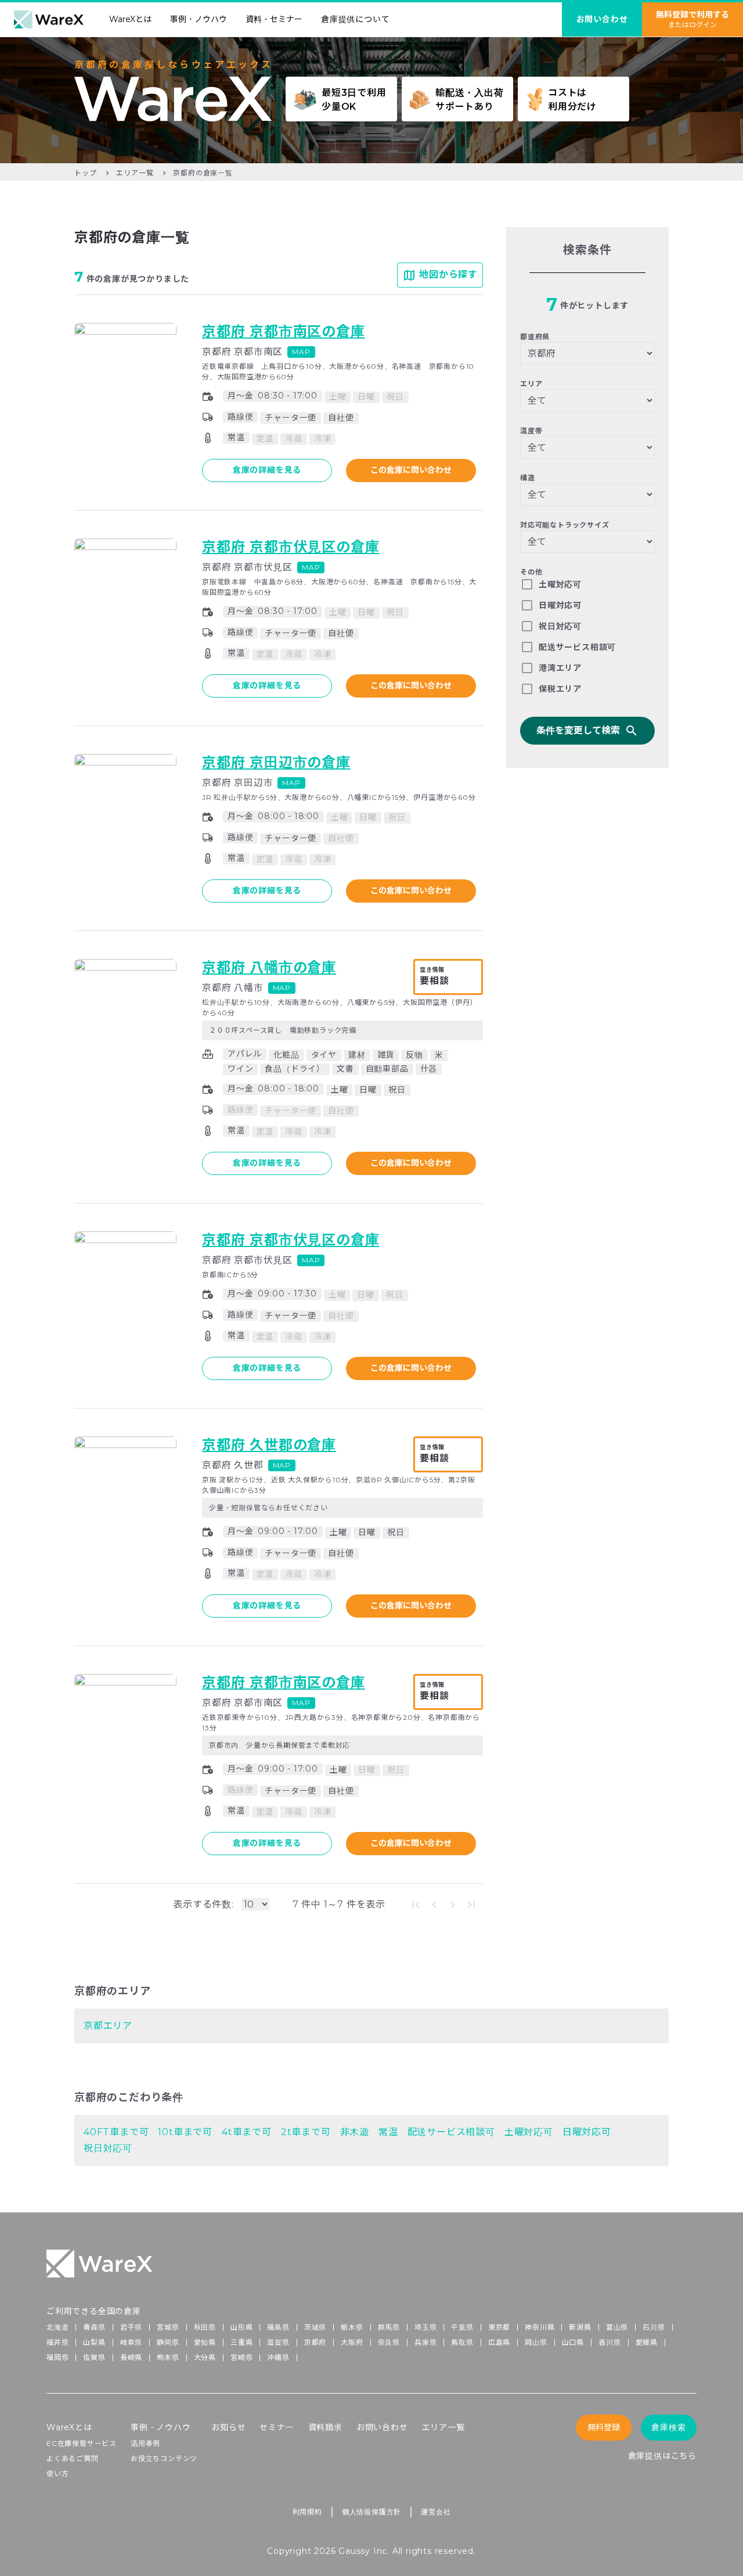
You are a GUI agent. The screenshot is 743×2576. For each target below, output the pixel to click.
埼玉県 (425, 2327)
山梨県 (94, 2342)
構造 (528, 478)
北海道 (57, 2327)
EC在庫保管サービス (82, 2443)
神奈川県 (540, 2327)
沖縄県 (278, 2357)
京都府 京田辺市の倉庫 (276, 762)
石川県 (654, 2327)
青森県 (94, 2327)
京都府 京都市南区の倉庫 (284, 331)
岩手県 (131, 2327)
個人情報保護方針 (371, 2512)
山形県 (241, 2327)
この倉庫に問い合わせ (411, 470)
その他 (531, 572)
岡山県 (536, 2342)
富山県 (617, 2327)
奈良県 (389, 2342)
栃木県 (352, 2327)
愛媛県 (647, 2342)
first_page (416, 1905)
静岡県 (168, 2342)
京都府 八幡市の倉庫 (269, 967)
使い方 (57, 2473)
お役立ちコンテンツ (164, 2458)
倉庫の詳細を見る (267, 470)
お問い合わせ (382, 2427)
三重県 (241, 2342)
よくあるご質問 (73, 2458)
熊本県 (168, 2357)
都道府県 (535, 337)
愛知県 (205, 2342)
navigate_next (453, 1905)
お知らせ (228, 2427)
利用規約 (307, 2512)
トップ (85, 173)
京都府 (315, 2342)
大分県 (205, 2357)
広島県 (499, 2342)
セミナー (277, 2427)
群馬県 (389, 2327)
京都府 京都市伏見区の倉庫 (291, 547)
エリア (531, 384)
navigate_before (434, 1905)
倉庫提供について (355, 19)
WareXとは (130, 19)
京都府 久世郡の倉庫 (269, 1445)
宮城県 (168, 2327)
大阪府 (352, 2342)
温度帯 (531, 431)
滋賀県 (278, 2342)
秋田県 (205, 2327)
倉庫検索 (668, 2427)
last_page (471, 1905)
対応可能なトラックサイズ (565, 525)
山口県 (573, 2342)
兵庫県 (425, 2342)
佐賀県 (94, 2357)
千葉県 (462, 2327)
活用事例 (145, 2443)
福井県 (57, 2342)
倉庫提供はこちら (662, 2456)
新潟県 (580, 2327)
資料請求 (325, 2427)
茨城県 (315, 2327)
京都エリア (108, 2026)
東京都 (499, 2327)
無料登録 (604, 2427)
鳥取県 (462, 2342)
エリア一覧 (135, 173)
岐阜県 (131, 2342)
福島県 (278, 2327)
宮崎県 (241, 2357)
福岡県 (57, 2357)
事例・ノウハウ (199, 19)
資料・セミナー (274, 19)
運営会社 (436, 2512)
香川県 (609, 2342)
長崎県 (131, 2357)
